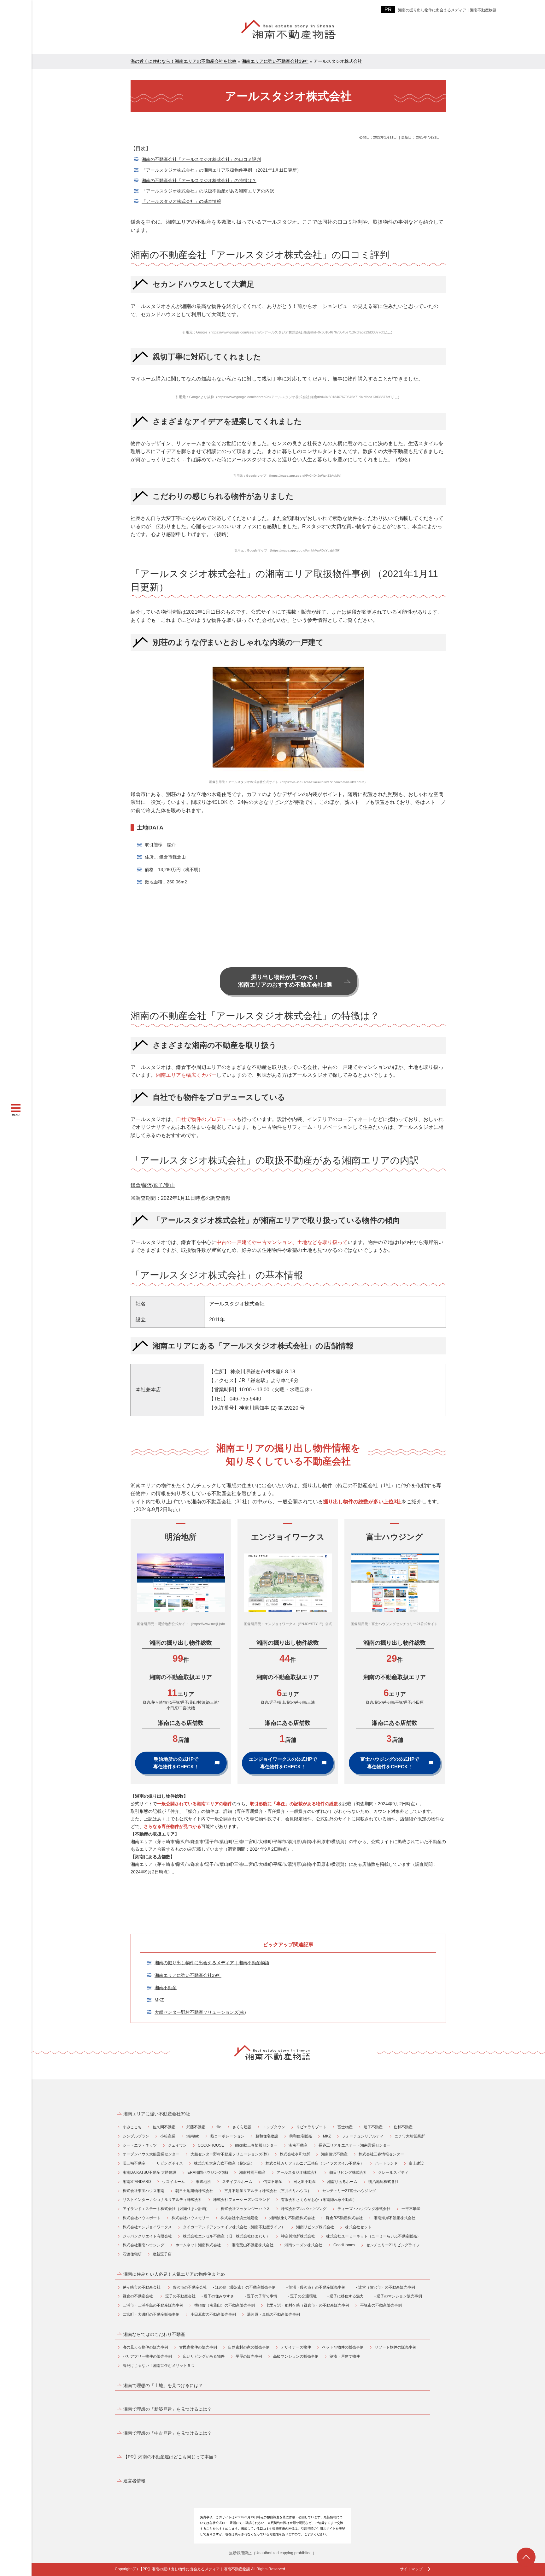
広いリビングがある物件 (204, 2356)
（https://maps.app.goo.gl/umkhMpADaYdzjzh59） (305, 550)
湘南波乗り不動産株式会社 (292, 2218)
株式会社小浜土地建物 (239, 2218)
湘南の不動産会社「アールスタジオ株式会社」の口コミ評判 (201, 159)
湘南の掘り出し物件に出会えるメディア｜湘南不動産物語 (447, 10)
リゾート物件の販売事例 (396, 2347)
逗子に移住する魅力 (347, 2296)
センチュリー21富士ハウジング (349, 2191)
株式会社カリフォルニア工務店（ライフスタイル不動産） (315, 2163)
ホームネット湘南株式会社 (198, 2245)
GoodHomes (344, 2245)
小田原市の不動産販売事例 (213, 2314)
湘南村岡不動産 (252, 2172)
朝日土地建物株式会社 (194, 2191)
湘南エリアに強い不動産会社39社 (188, 1975)
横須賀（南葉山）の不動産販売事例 (225, 2305)
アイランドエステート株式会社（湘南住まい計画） (166, 2209)
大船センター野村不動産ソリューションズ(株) (200, 2012)
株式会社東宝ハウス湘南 (144, 2191)
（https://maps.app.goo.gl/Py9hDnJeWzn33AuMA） (305, 476)
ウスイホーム (173, 2182)
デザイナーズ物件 (296, 2347)
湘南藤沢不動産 (334, 2154)
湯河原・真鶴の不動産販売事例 (273, 2314)
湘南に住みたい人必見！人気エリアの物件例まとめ (174, 2274)
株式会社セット (358, 2227)
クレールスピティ (393, 2172)
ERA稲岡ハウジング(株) (208, 2172)
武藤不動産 (196, 2127)
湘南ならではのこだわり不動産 (154, 2334)
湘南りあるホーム (342, 2182)
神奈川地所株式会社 (298, 2236)
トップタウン (274, 2127)
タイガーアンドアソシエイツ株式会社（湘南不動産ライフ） (234, 2227)
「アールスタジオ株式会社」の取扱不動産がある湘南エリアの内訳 (208, 191)
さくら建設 (242, 2127)
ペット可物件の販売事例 (343, 2347)
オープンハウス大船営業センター (151, 2154)
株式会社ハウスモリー (190, 2218)
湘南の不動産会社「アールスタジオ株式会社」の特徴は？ (199, 180)
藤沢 (147, 1185)
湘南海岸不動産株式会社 (395, 2218)
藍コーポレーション (227, 2136)
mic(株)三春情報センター (256, 2145)
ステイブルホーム (237, 2182)
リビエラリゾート (311, 2127)
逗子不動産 (373, 2127)
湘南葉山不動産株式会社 (253, 2245)
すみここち (132, 2127)
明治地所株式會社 (384, 2182)
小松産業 (168, 2136)
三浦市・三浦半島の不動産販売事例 (153, 2305)
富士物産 (345, 2127)
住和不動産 (403, 2127)
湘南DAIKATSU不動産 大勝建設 (149, 2172)
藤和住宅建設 (267, 2136)
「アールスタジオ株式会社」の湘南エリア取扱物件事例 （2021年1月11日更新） (221, 170)
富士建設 (416, 2163)
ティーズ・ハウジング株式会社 (364, 2209)
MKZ (159, 2000)
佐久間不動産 (164, 2127)
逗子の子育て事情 (262, 2296)
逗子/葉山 (164, 1185)
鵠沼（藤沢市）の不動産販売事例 (317, 2287)
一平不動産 (411, 2209)
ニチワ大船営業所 (410, 2136)
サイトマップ (411, 2569)
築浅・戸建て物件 (345, 2356)
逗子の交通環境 (303, 2296)
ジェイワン (177, 2145)
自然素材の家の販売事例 (249, 2347)
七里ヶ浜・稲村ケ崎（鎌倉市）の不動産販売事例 (308, 2305)
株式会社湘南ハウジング (144, 2245)
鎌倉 (136, 1185)
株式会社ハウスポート (142, 2218)
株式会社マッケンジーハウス (245, 2209)
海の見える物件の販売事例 (145, 2347)
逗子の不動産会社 (180, 2296)
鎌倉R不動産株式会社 (344, 2218)
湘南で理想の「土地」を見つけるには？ (163, 2385)
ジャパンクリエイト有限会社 (147, 2236)
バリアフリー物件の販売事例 (147, 2356)
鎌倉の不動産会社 (138, 2296)
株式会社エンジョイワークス (147, 2227)
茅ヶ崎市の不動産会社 (142, 2287)
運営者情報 (134, 2481)
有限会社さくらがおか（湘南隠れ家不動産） (319, 2200)
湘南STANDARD (137, 2182)
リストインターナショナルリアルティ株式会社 (162, 2200)
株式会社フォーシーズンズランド (242, 2200)
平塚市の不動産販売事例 (381, 2305)
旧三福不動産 (134, 2163)
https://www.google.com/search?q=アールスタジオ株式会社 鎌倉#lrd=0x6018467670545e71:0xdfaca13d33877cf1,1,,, (301, 332)
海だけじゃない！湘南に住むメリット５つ (159, 2366)
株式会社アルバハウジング (304, 2209)
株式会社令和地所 (295, 2154)
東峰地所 (203, 2182)
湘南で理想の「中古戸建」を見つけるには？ (167, 2433)
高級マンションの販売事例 (296, 2356)
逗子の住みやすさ (219, 2296)
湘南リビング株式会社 (315, 2227)
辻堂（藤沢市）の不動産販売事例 (387, 2287)
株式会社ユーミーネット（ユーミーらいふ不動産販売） (373, 2236)
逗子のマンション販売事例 (399, 2296)
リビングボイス (170, 2163)
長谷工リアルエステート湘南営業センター (355, 2145)
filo (219, 2127)
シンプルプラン (136, 2136)
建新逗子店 (162, 2254)
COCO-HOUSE (211, 2145)
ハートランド (386, 2163)
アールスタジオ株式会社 (297, 2172)
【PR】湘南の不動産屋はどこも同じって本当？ (170, 2457)
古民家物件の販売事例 (198, 2347)
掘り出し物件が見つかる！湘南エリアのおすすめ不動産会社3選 (285, 981)
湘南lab (193, 2136)
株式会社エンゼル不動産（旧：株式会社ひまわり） (226, 2236)
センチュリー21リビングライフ (393, 2245)
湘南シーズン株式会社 (303, 2245)
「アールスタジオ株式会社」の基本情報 (181, 201)
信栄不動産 (273, 2182)
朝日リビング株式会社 (348, 2172)
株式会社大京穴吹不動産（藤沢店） (224, 2163)
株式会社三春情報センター (381, 2154)
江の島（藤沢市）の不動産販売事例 (245, 2287)
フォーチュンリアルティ (363, 2136)
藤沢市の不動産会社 (190, 2287)
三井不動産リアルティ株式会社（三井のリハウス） (268, 2191)
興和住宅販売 (301, 2136)
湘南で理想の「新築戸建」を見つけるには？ (167, 2409)
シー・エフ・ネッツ (140, 2145)
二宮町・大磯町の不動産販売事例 (151, 2314)
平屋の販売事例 (249, 2356)
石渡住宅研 (132, 2254)
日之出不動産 (305, 2182)
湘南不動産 (166, 1988)
